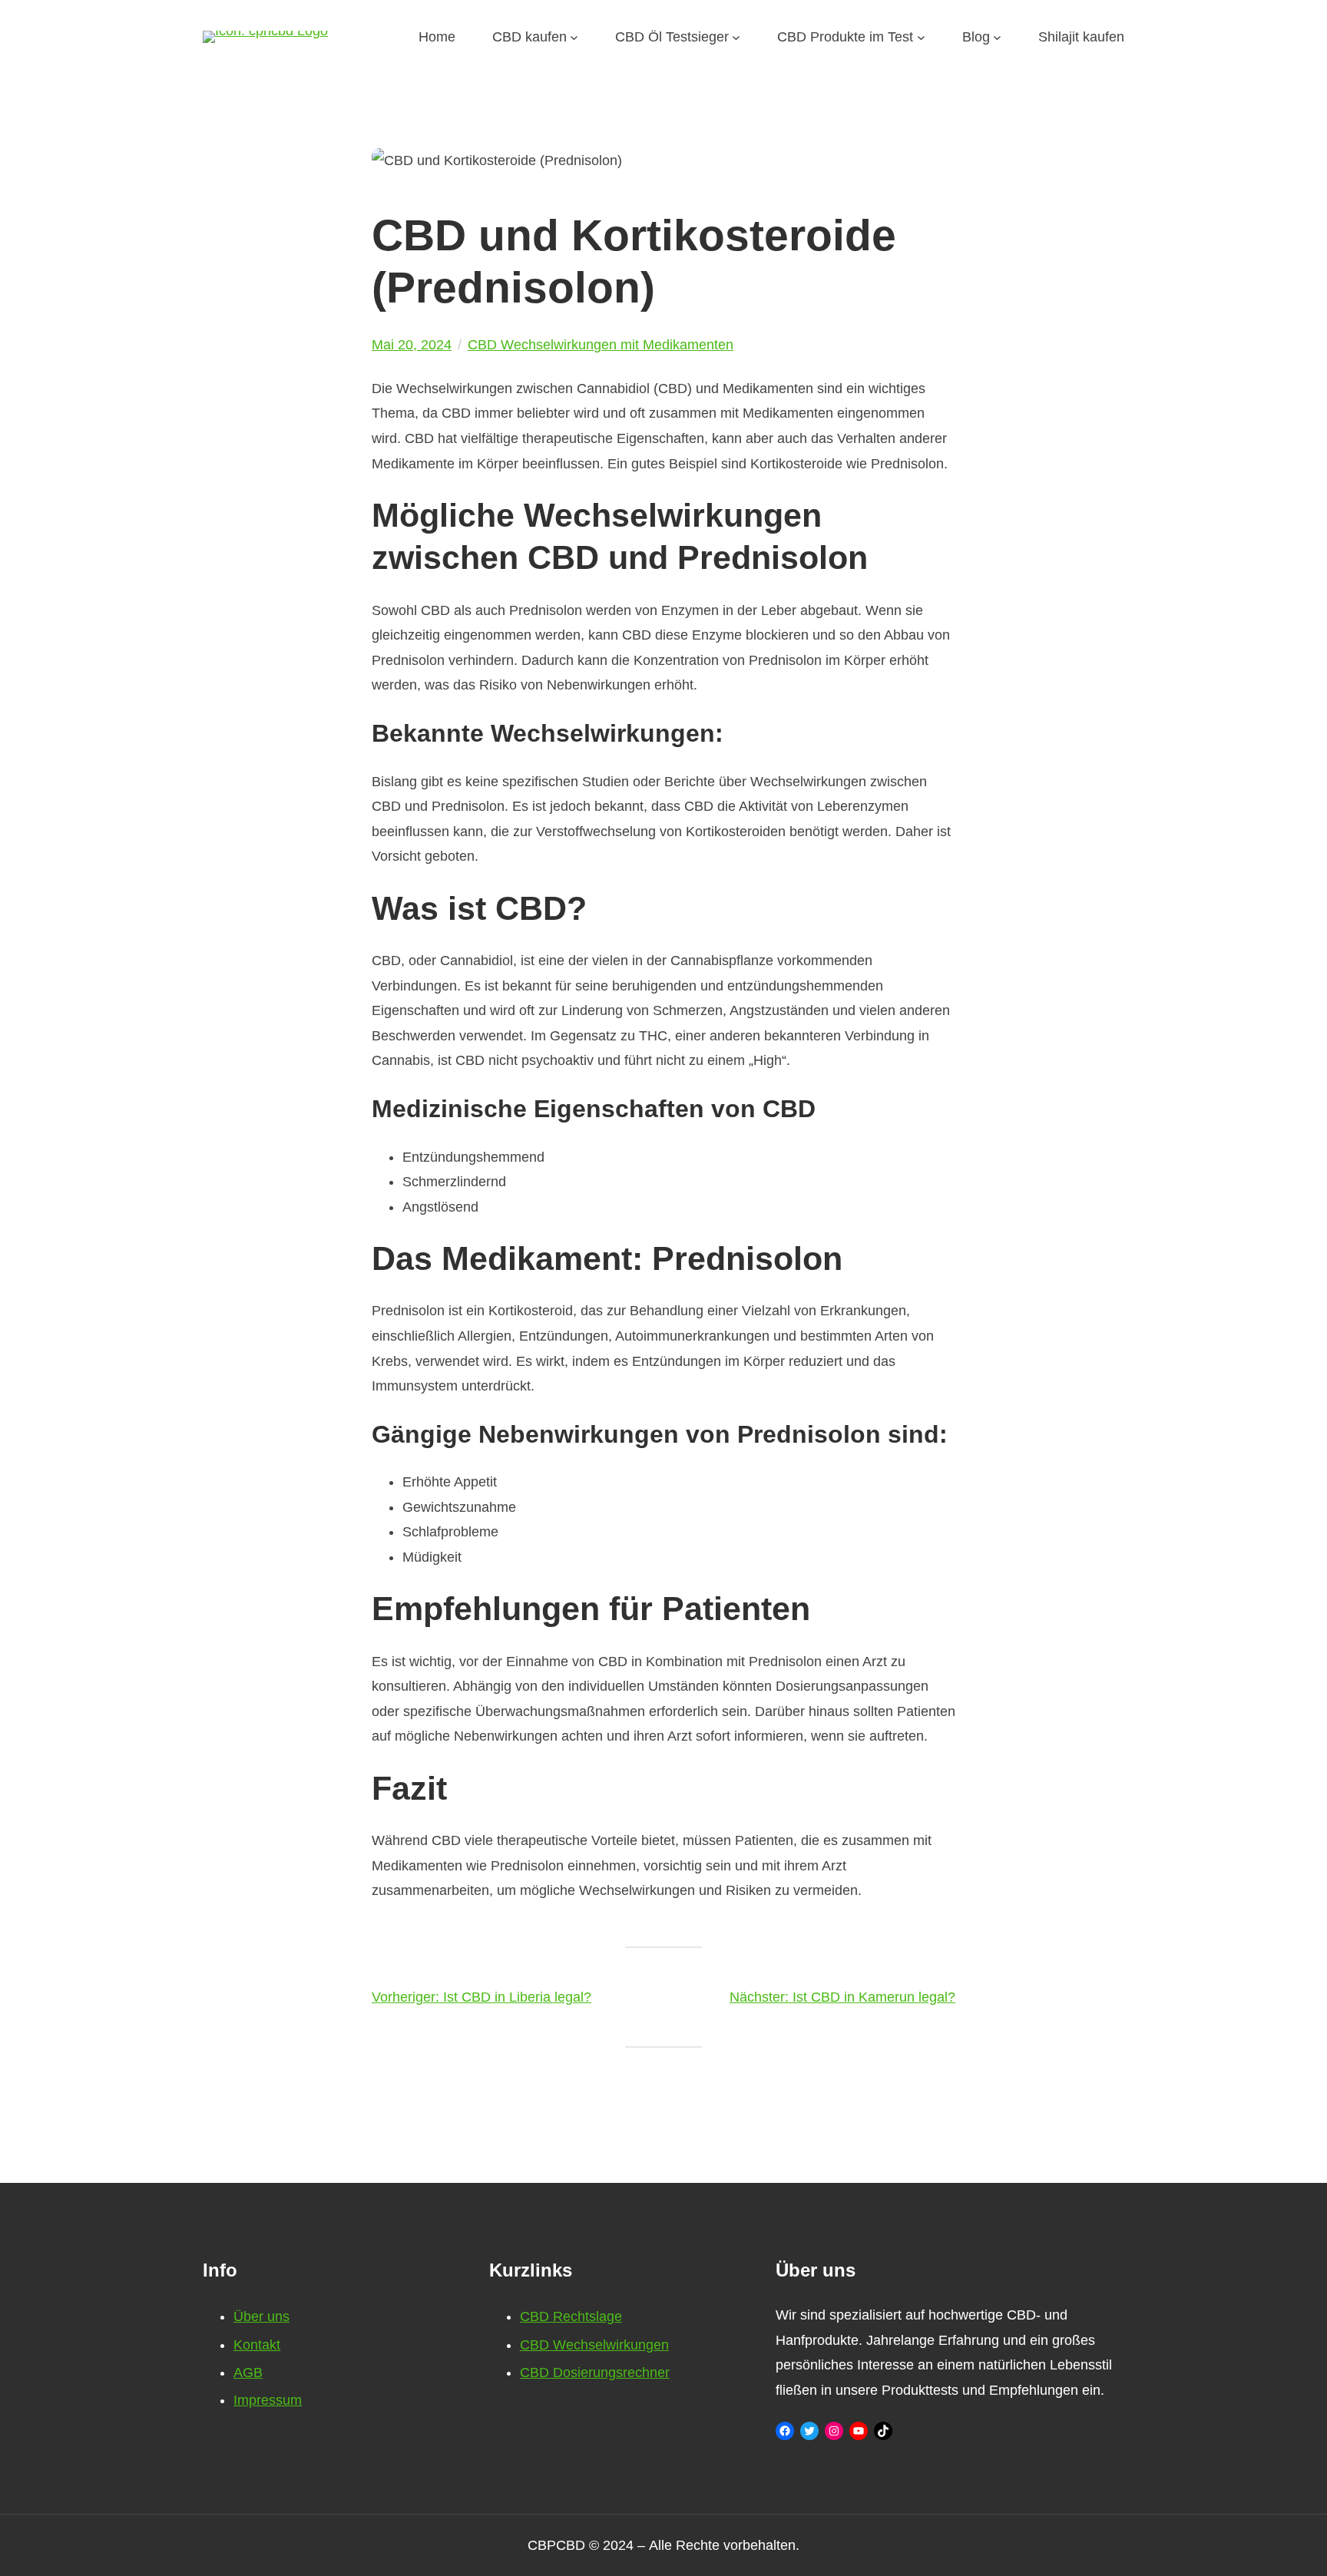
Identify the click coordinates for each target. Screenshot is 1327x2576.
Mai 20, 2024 (412, 345)
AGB (248, 2373)
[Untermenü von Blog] (997, 37)
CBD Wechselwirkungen (594, 2345)
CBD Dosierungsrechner (595, 2373)
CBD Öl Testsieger (672, 37)
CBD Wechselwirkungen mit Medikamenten (601, 345)
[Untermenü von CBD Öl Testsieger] (736, 37)
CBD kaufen (529, 37)
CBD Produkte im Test (845, 37)
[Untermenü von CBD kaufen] (574, 37)
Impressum (268, 2400)
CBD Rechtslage (571, 2316)
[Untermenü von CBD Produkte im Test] (921, 37)
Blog (976, 37)
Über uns (261, 2316)
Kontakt (257, 2345)
